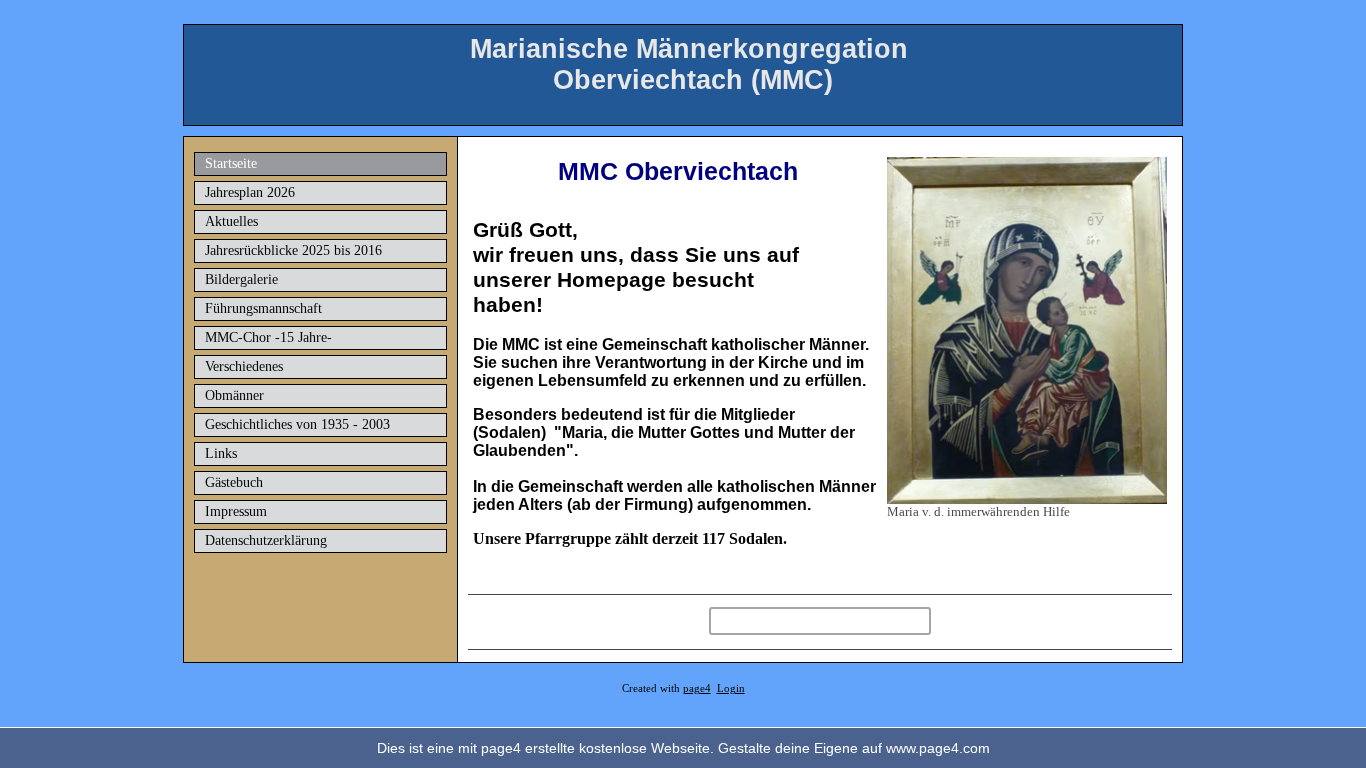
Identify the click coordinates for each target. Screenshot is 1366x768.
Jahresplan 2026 (250, 192)
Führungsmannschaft (263, 308)
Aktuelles (231, 221)
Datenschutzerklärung (266, 540)
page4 (697, 688)
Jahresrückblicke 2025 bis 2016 (293, 250)
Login (731, 688)
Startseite (231, 163)
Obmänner (234, 395)
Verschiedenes (244, 366)
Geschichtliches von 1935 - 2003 (297, 424)
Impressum (236, 511)
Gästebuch (234, 482)
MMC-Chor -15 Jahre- (268, 337)
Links (221, 453)
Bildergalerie (241, 279)
